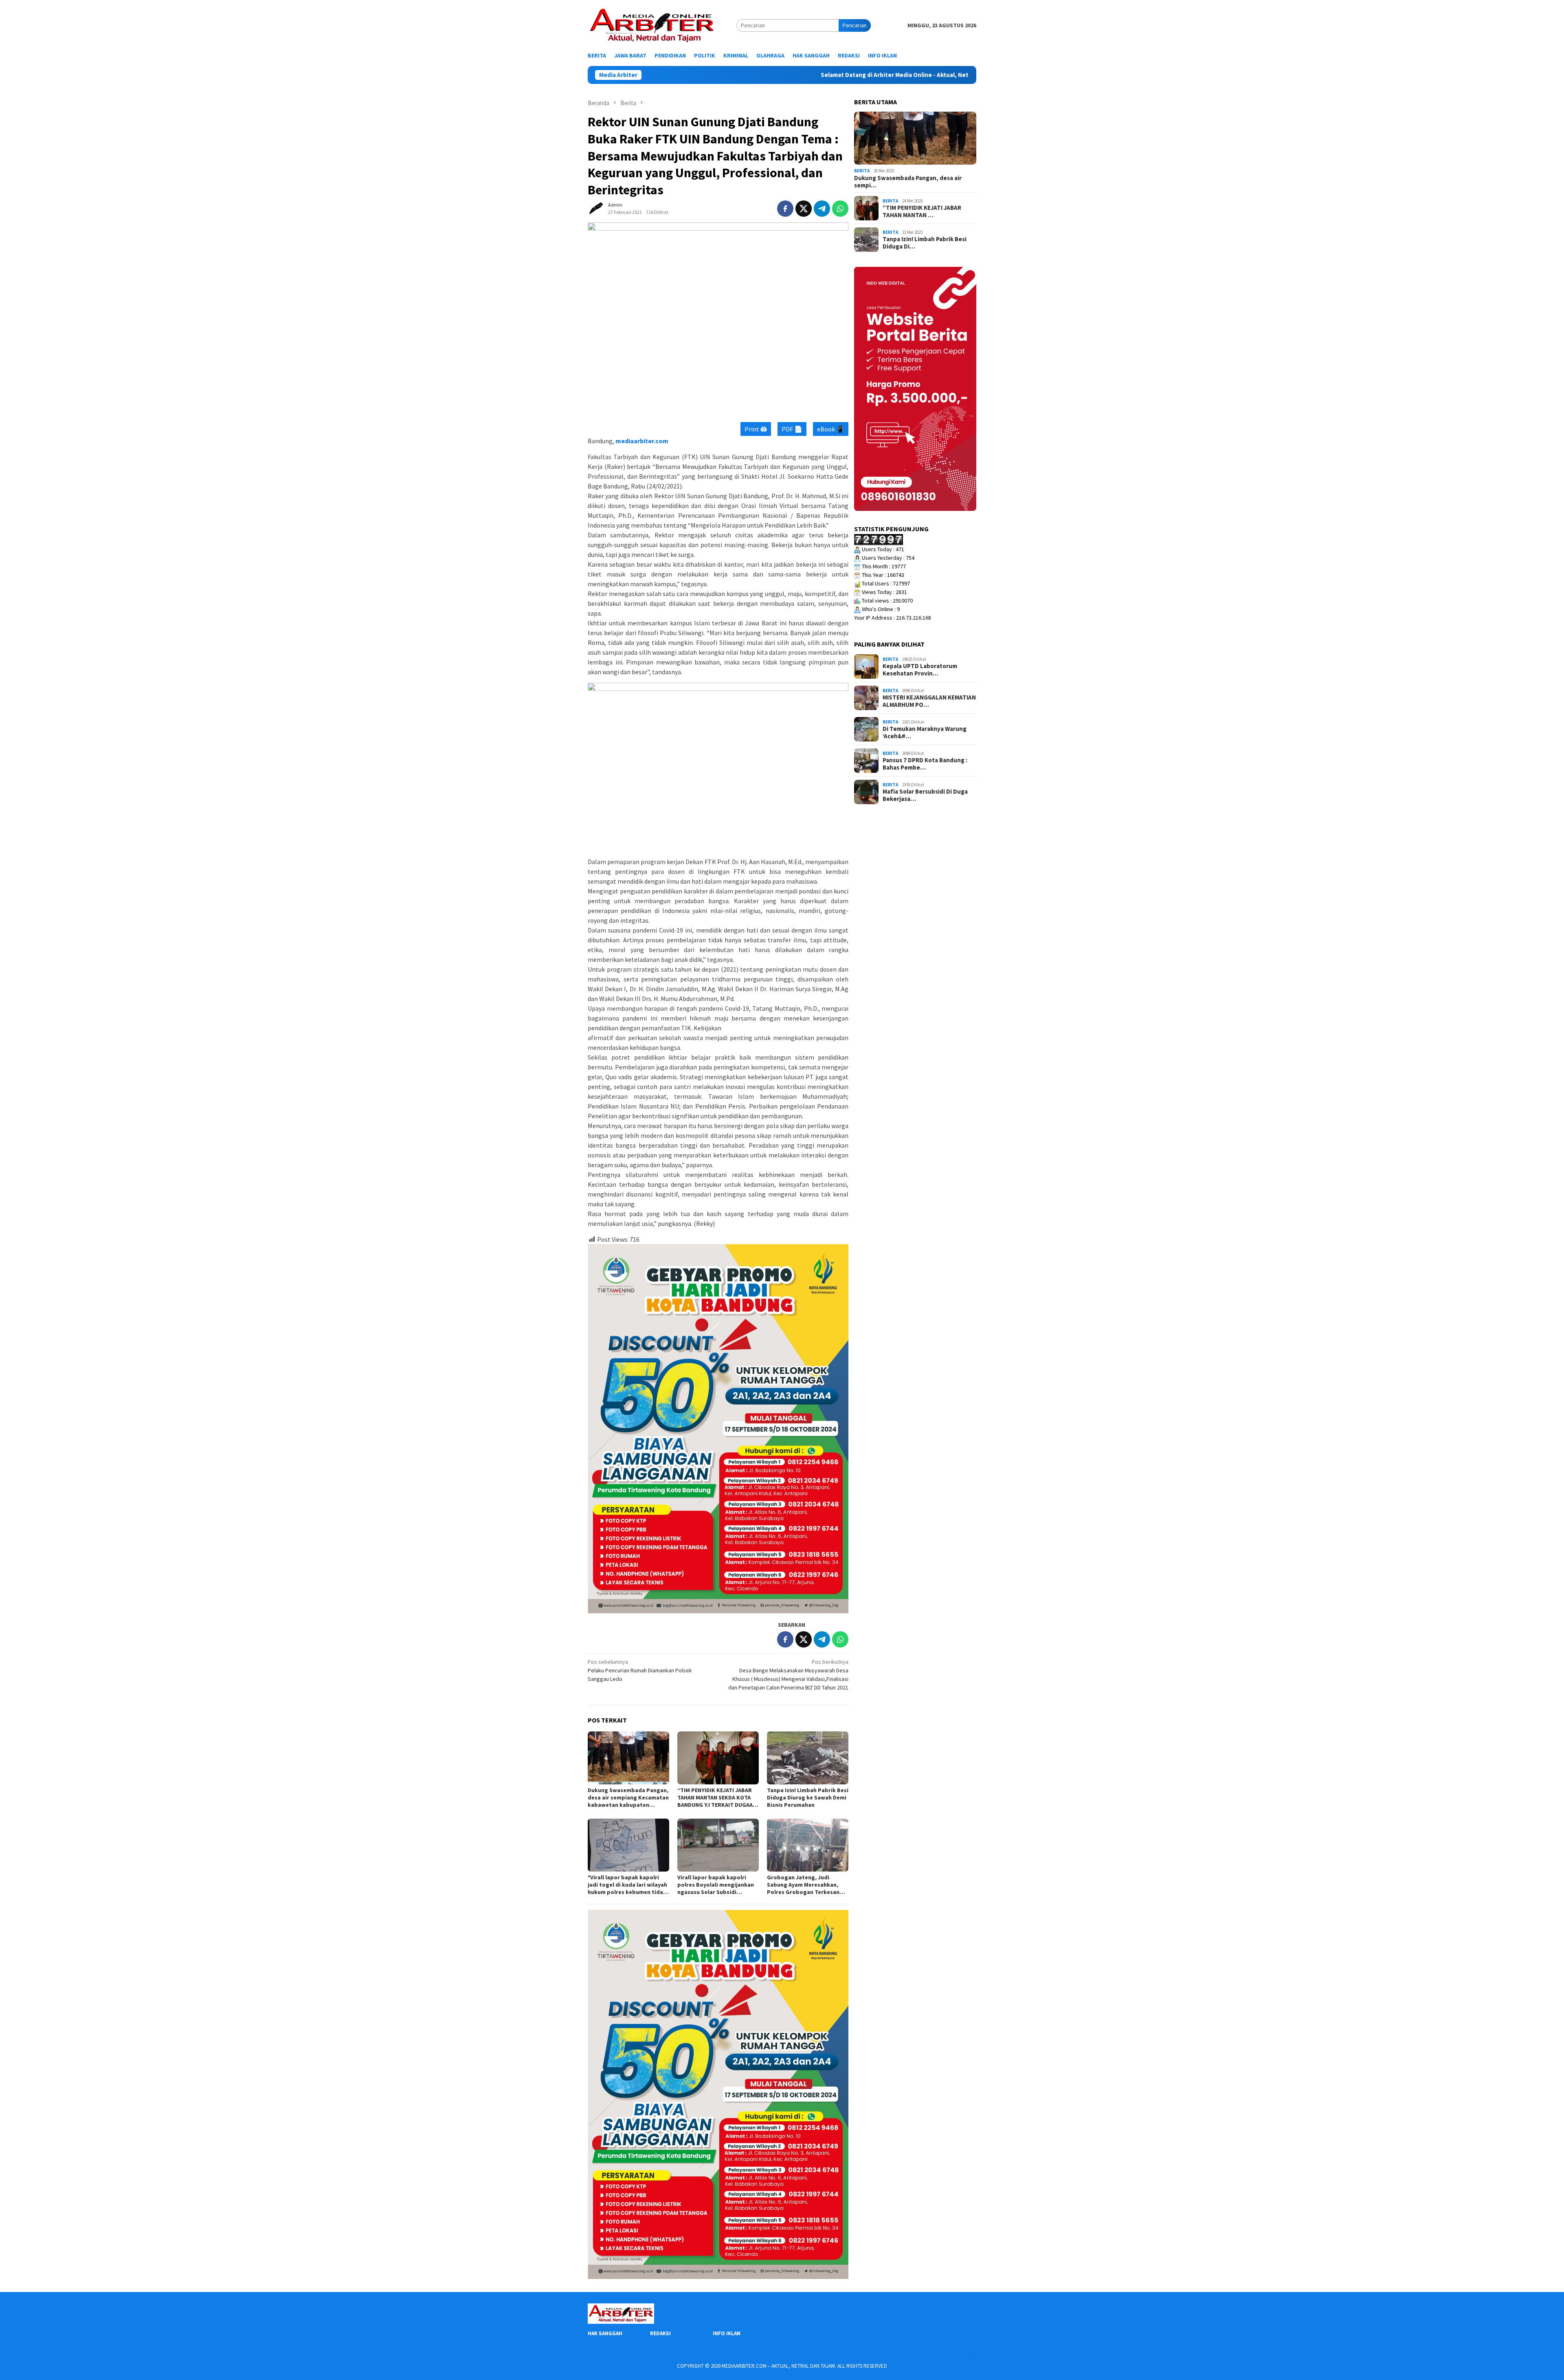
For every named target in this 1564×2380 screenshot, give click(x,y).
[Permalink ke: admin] (596, 208)
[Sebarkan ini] (785, 209)
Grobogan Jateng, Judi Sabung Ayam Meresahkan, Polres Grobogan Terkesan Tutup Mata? (803, 1885)
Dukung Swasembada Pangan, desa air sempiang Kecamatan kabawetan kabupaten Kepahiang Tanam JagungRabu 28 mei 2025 (628, 1797)
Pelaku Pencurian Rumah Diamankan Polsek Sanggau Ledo (640, 1670)
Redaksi (660, 2333)
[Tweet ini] (804, 209)
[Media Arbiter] (652, 25)
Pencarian (855, 25)
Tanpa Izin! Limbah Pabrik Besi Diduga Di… (925, 243)
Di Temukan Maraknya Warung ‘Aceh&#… (925, 732)
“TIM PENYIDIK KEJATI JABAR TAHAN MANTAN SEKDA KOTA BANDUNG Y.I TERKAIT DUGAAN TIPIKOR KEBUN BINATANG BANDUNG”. (717, 1797)
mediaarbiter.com (642, 441)
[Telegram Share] (822, 209)
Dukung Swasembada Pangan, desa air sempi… (908, 182)
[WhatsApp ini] (840, 209)
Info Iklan (727, 2333)
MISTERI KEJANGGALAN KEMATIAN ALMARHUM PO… (929, 701)
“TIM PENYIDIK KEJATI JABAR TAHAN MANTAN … (922, 211)
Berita (862, 171)
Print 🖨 (756, 429)
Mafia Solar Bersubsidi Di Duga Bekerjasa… (925, 795)
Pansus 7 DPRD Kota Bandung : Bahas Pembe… (925, 764)
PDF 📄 (792, 429)
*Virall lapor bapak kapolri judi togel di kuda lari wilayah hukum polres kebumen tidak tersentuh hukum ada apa (627, 1885)
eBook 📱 (831, 429)
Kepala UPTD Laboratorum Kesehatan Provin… (920, 670)
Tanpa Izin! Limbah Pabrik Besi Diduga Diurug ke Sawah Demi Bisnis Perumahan (808, 1797)
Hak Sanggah (605, 2333)
